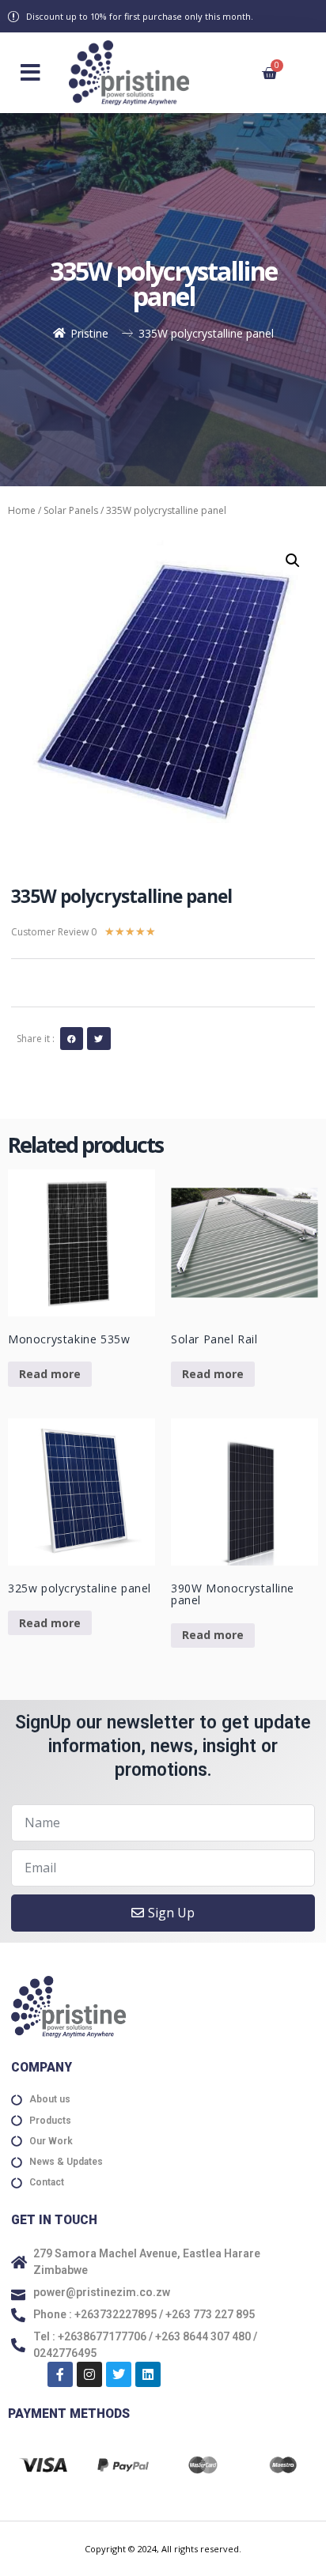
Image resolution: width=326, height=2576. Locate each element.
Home (22, 510)
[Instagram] (89, 2374)
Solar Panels (71, 510)
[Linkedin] (148, 2374)
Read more (50, 1374)
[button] (30, 73)
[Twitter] (119, 2374)
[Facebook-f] (60, 2374)
